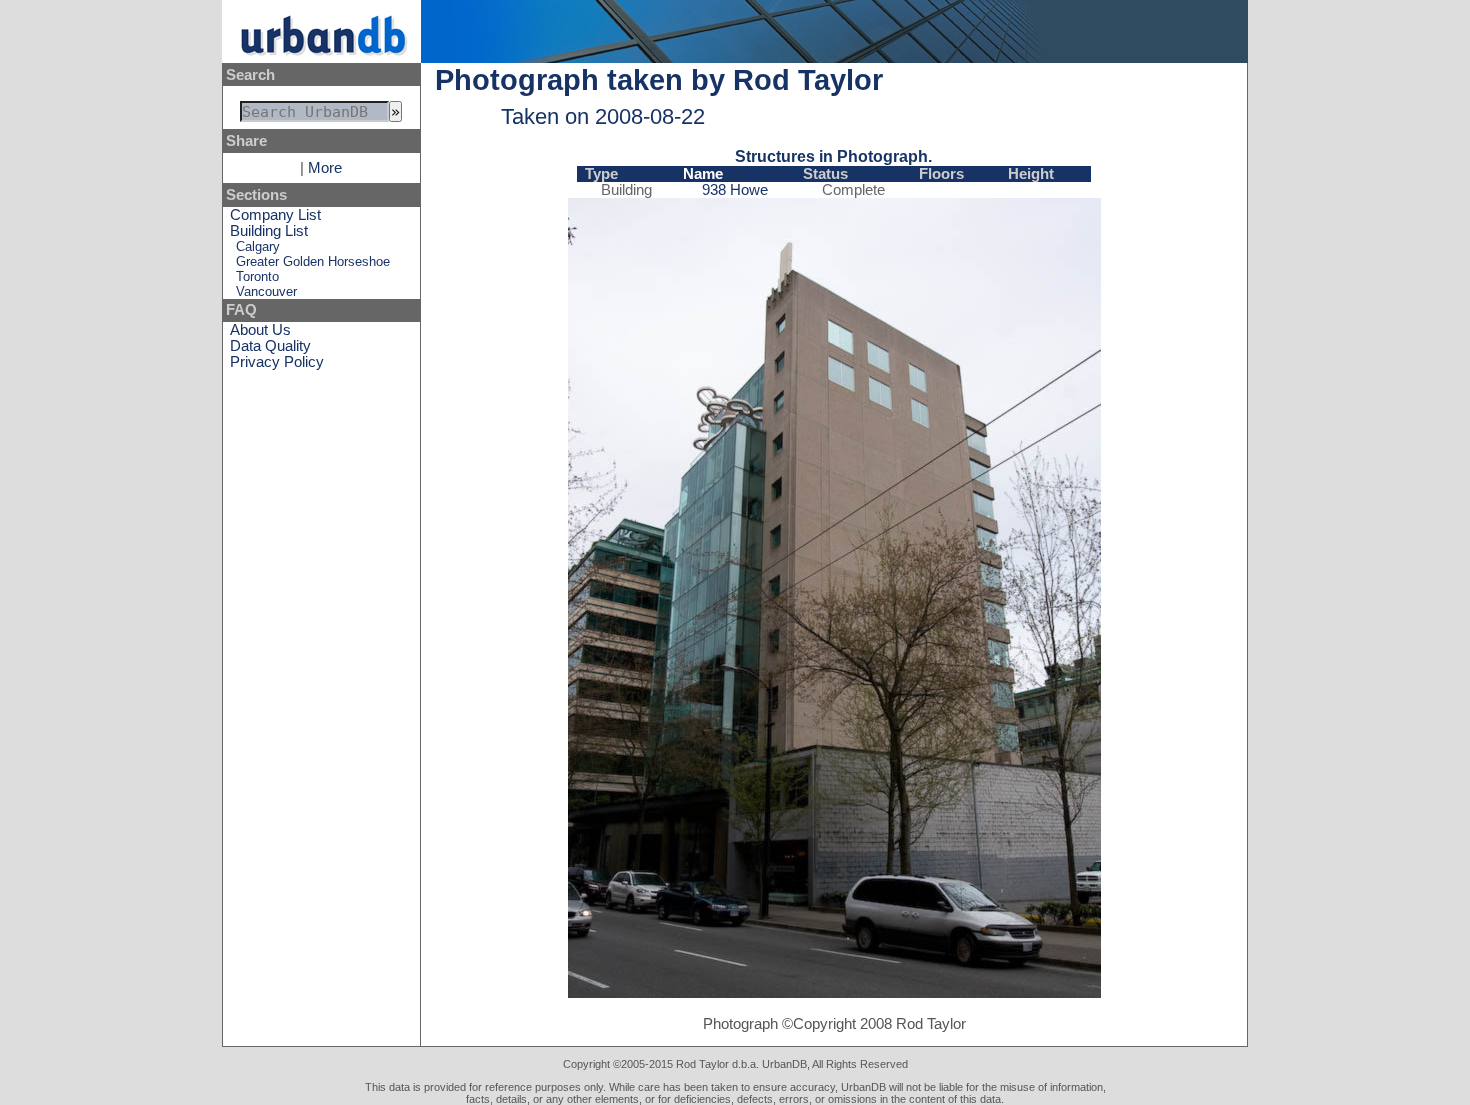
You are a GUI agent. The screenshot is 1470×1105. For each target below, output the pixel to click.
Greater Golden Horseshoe (313, 261)
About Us (260, 330)
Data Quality (270, 346)
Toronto (257, 276)
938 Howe (735, 190)
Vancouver (266, 291)
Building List (269, 231)
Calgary (258, 246)
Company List (275, 215)
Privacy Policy (277, 362)
